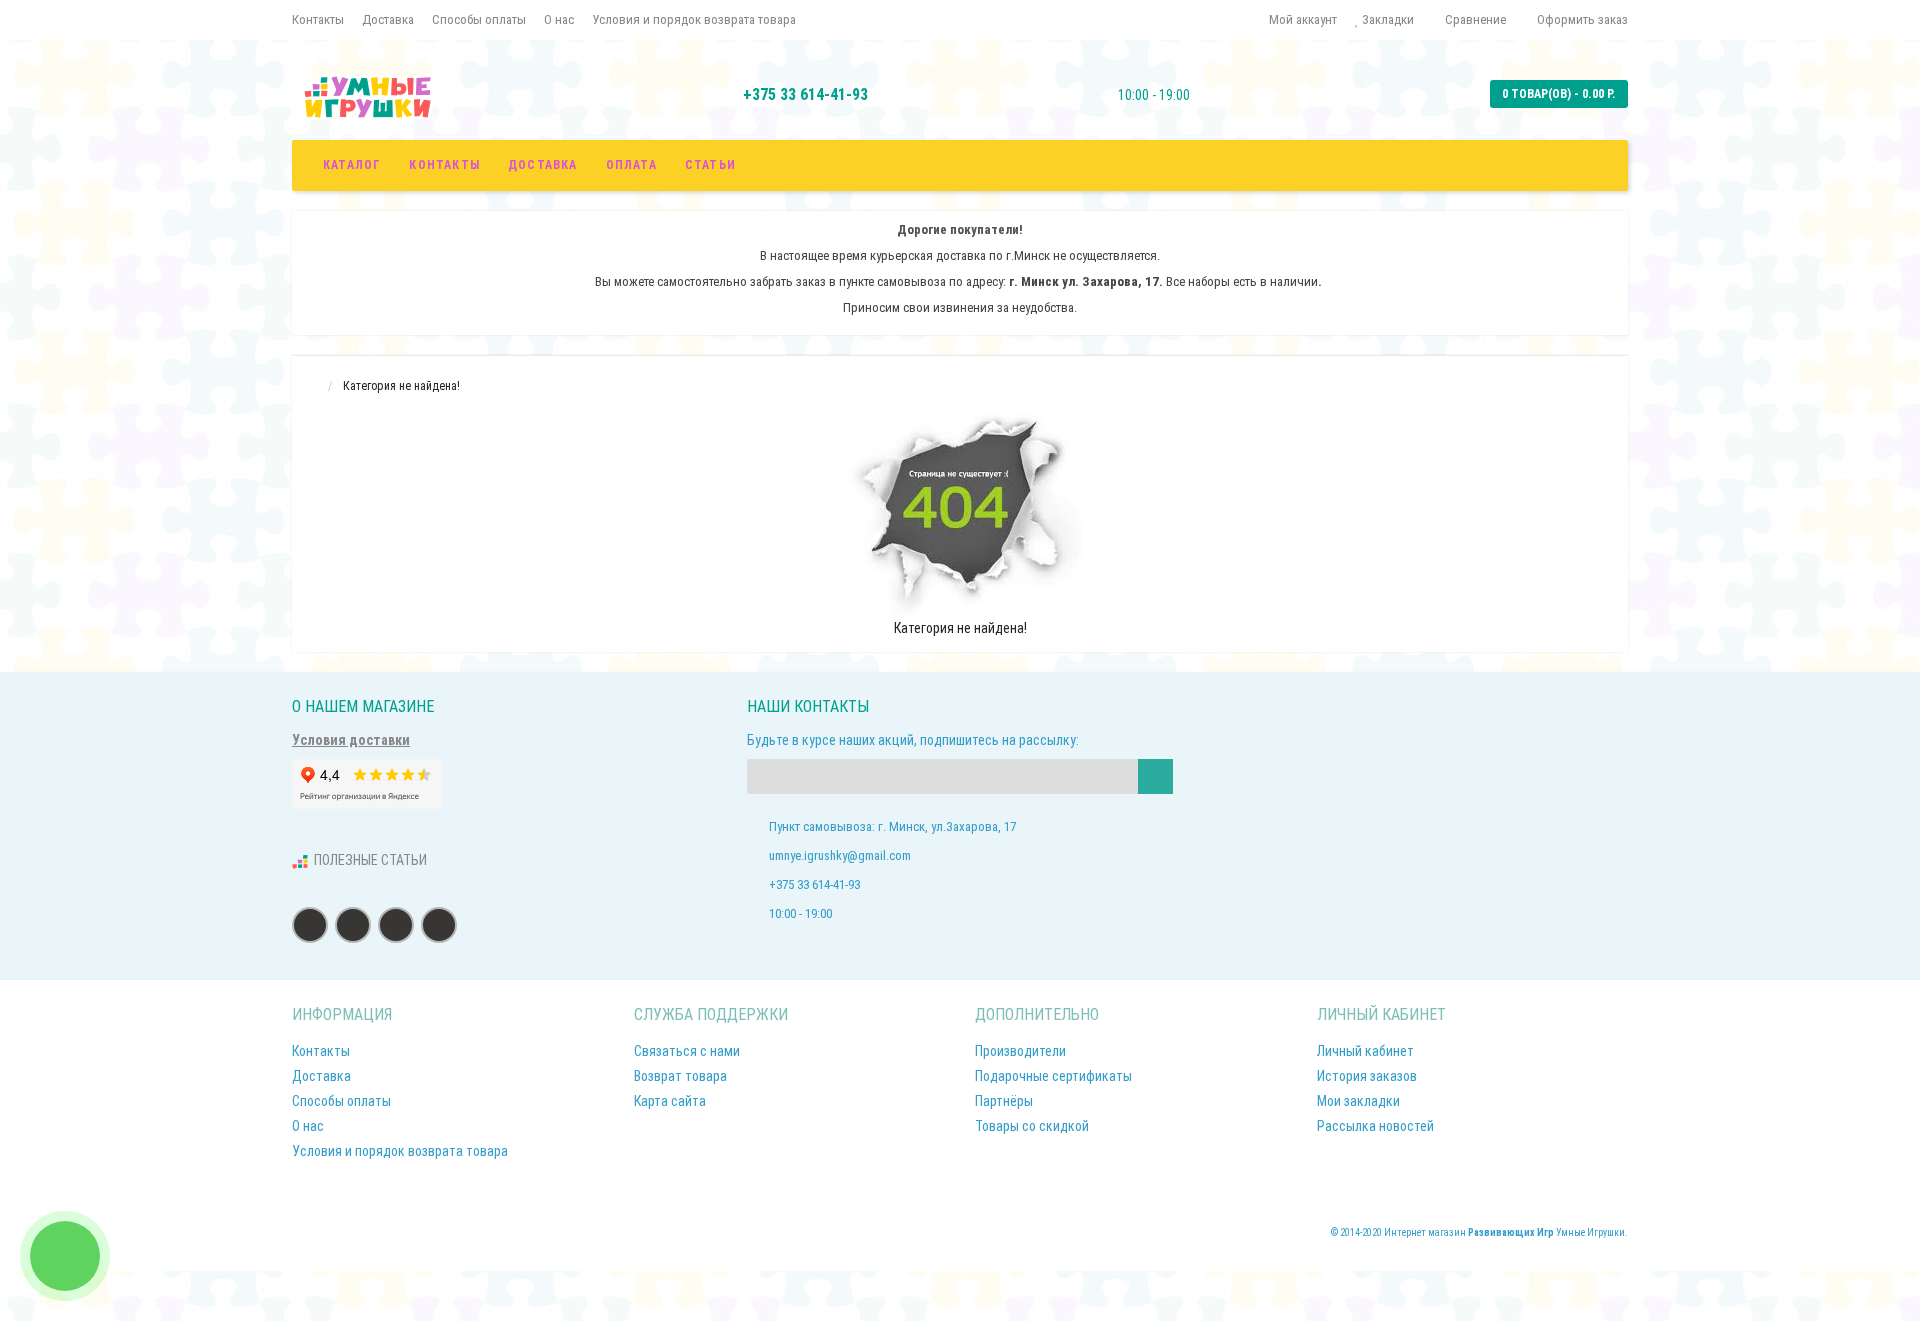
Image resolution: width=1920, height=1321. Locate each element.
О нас (559, 19)
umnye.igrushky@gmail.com (840, 855)
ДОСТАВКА (543, 165)
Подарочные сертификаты (1053, 1076)
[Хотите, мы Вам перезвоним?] (65, 1256)
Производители (1020, 1051)
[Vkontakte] (353, 925)
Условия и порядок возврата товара (694, 19)
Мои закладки (1358, 1101)
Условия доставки (351, 740)
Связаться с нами (687, 1051)
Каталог (352, 165)
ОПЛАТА (631, 165)
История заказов (1367, 1076)
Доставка (388, 19)
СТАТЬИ (710, 165)
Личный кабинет (1365, 1051)
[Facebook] (310, 925)
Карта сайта (670, 1101)
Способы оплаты (479, 19)
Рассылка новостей (1375, 1126)
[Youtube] (439, 925)
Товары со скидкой (1032, 1126)
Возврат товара (680, 1076)
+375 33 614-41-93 (805, 94)
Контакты (318, 19)
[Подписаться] (1155, 776)
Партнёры (1004, 1101)
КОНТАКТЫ (444, 165)
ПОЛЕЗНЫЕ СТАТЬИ (370, 860)
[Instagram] (396, 925)
